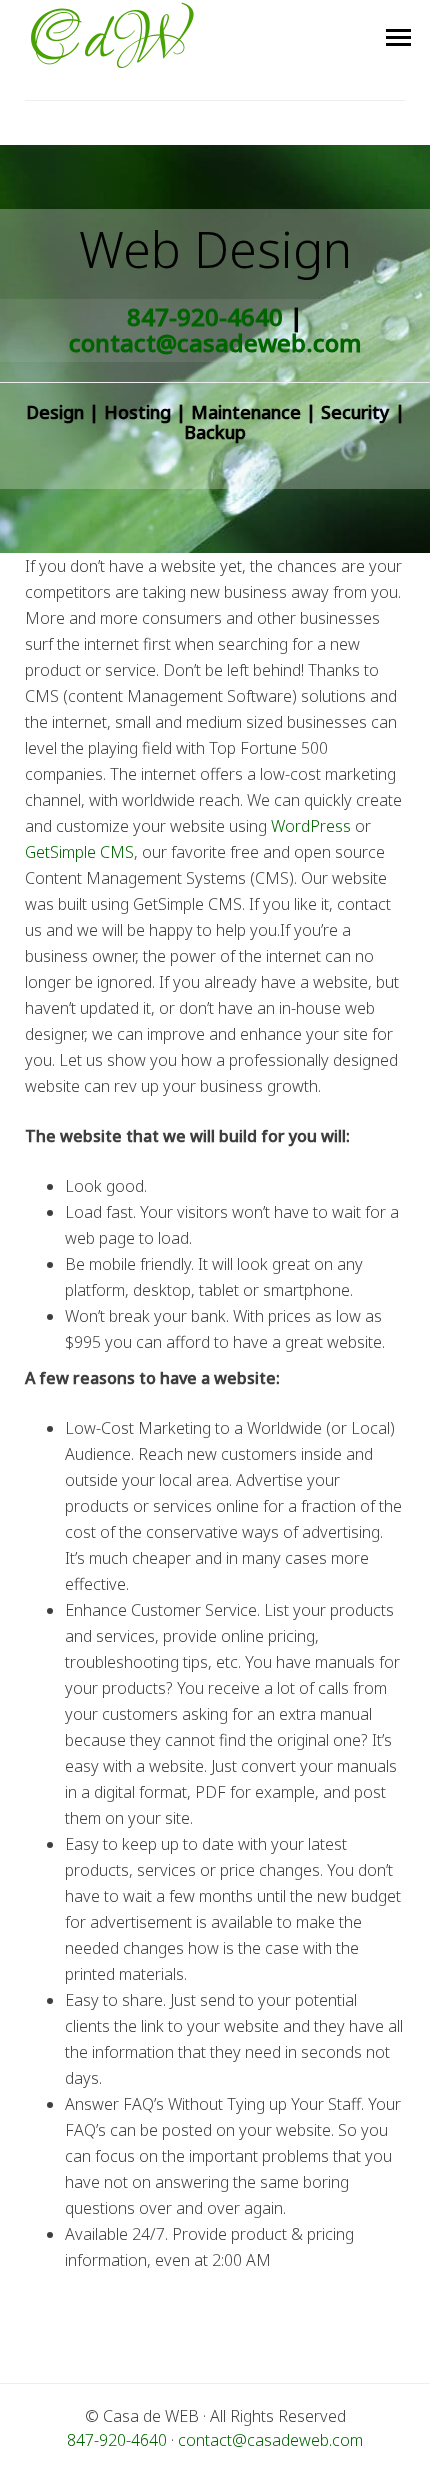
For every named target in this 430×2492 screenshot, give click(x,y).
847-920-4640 (205, 316)
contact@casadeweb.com (215, 342)
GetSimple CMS (79, 852)
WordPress (311, 826)
